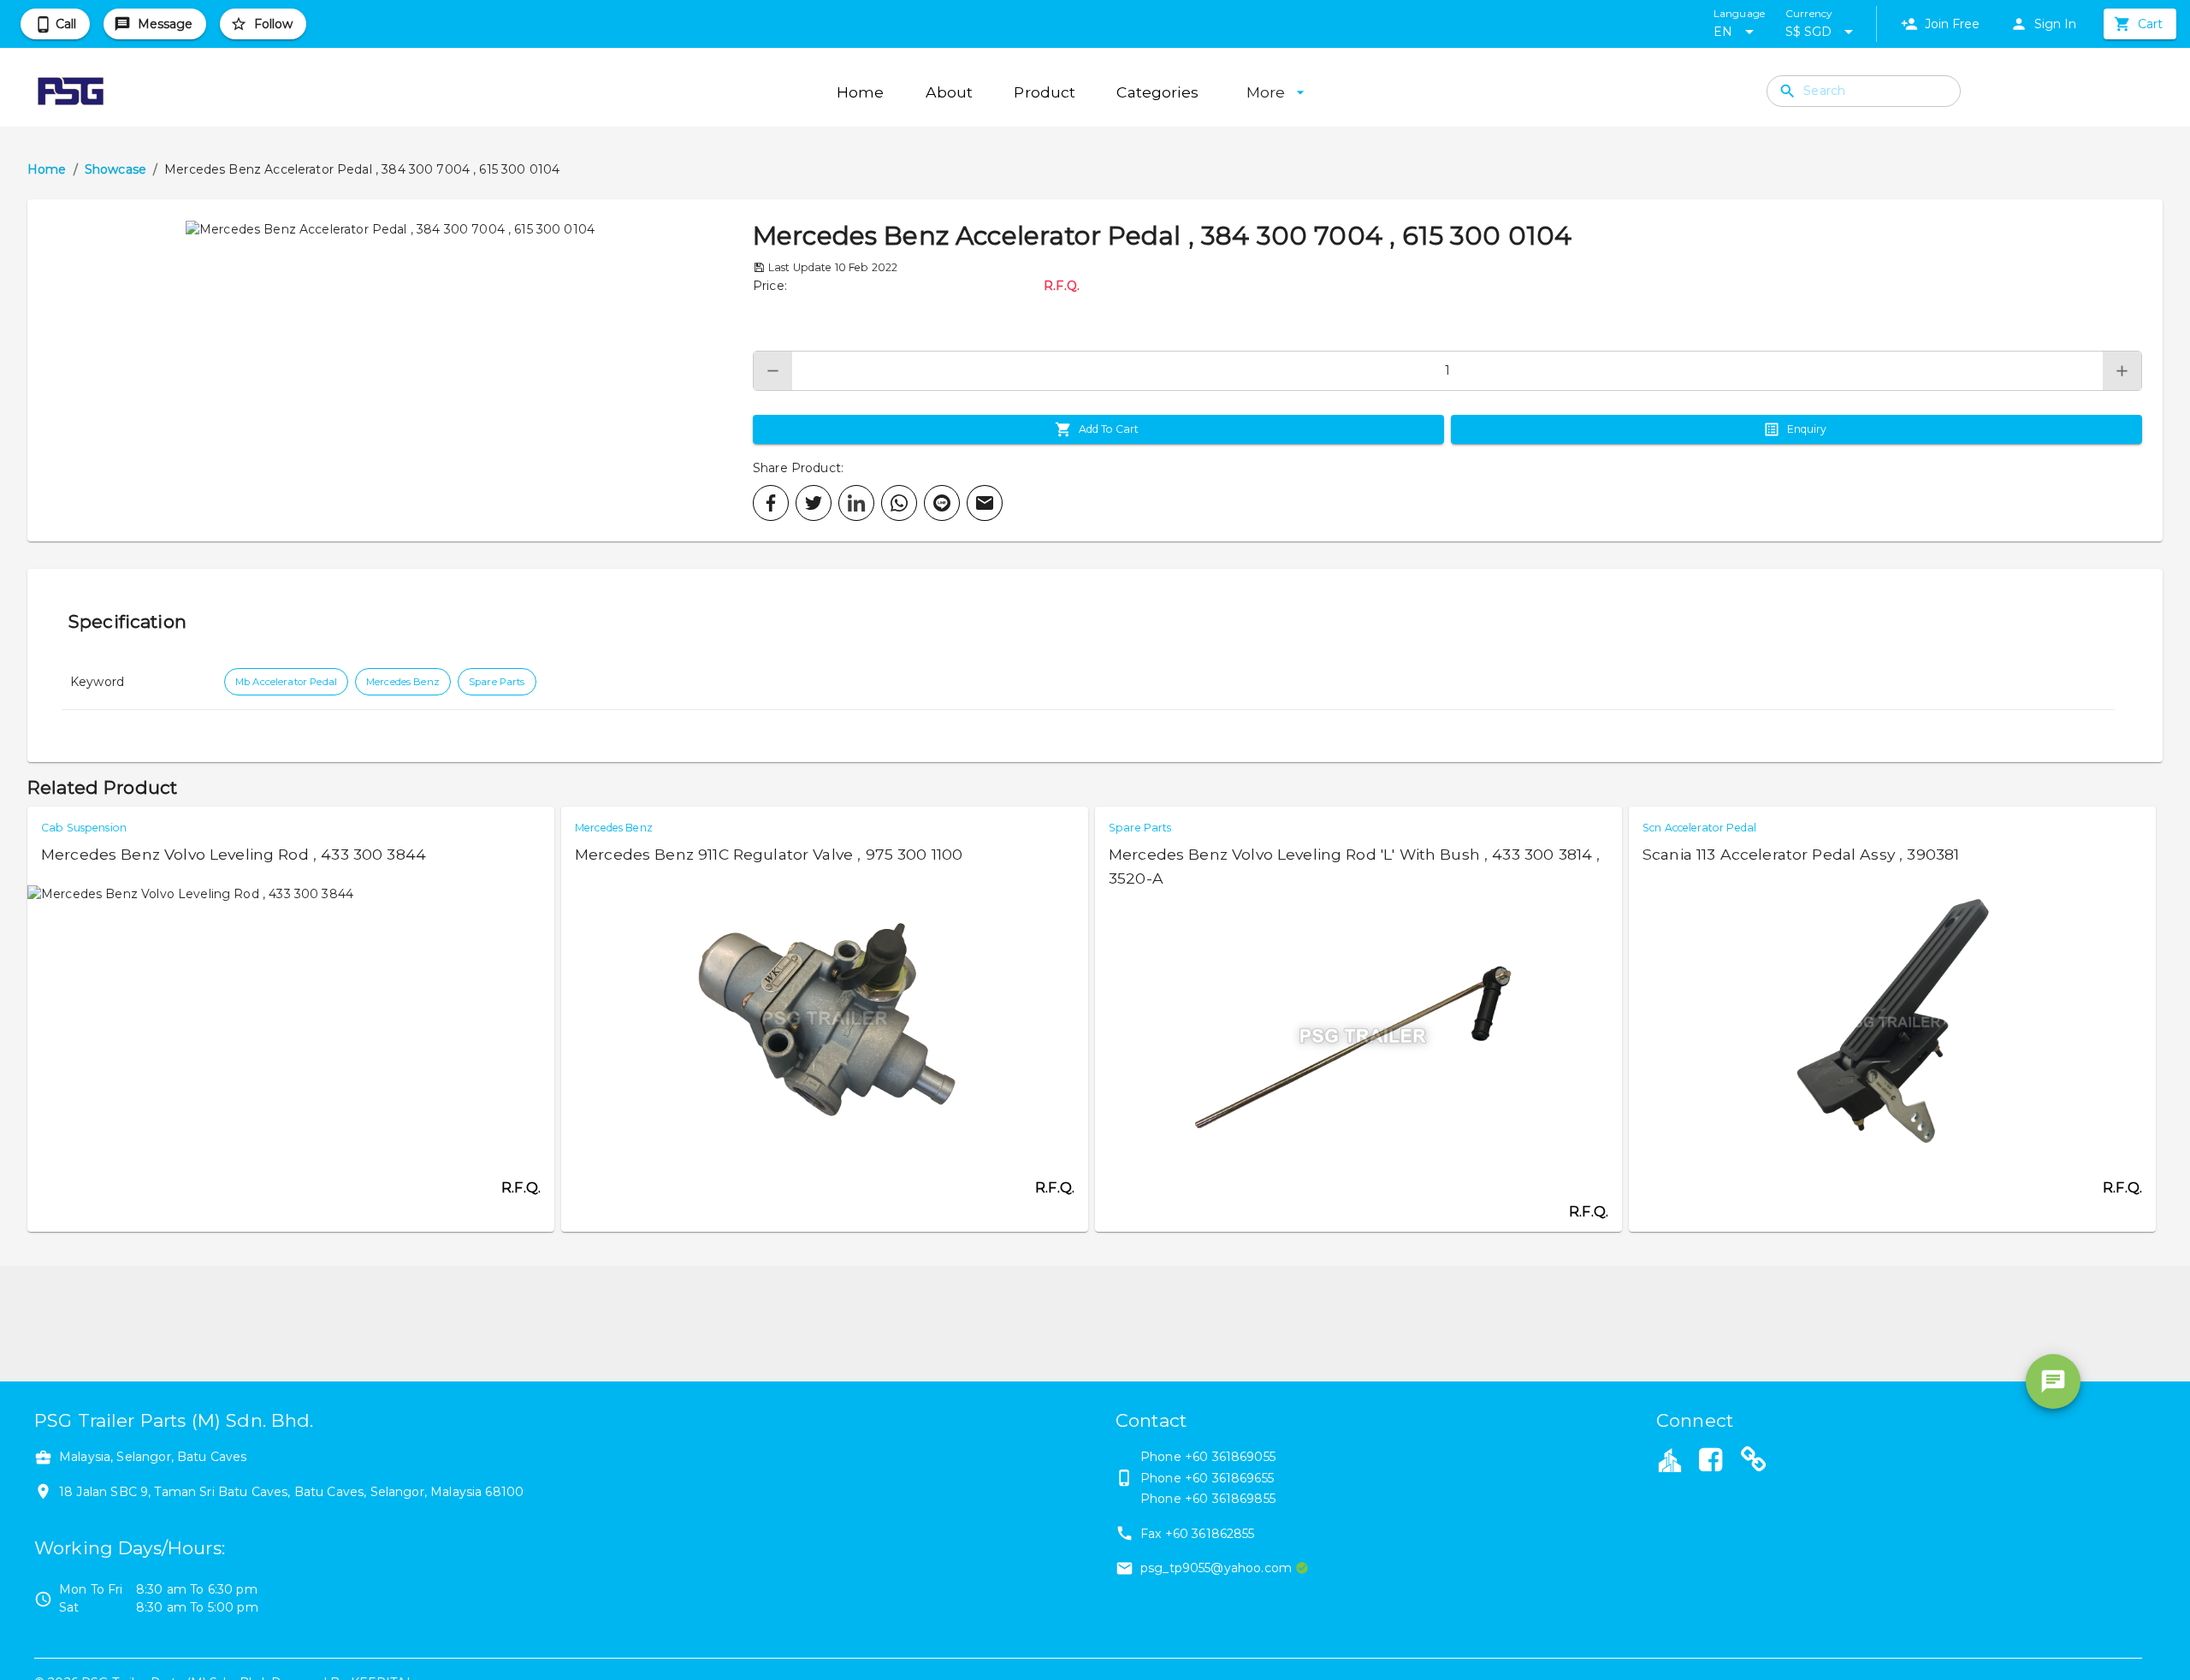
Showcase (115, 169)
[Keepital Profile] (1670, 1459)
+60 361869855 (1230, 1499)
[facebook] (771, 503)
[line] (942, 503)
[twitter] (814, 503)
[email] (985, 503)
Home (47, 169)
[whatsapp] (899, 503)
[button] (390, 370)
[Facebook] (1710, 1462)
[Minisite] (1754, 1462)
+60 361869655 (1229, 1478)
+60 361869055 (1230, 1457)
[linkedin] (856, 503)
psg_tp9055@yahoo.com (1216, 1568)
